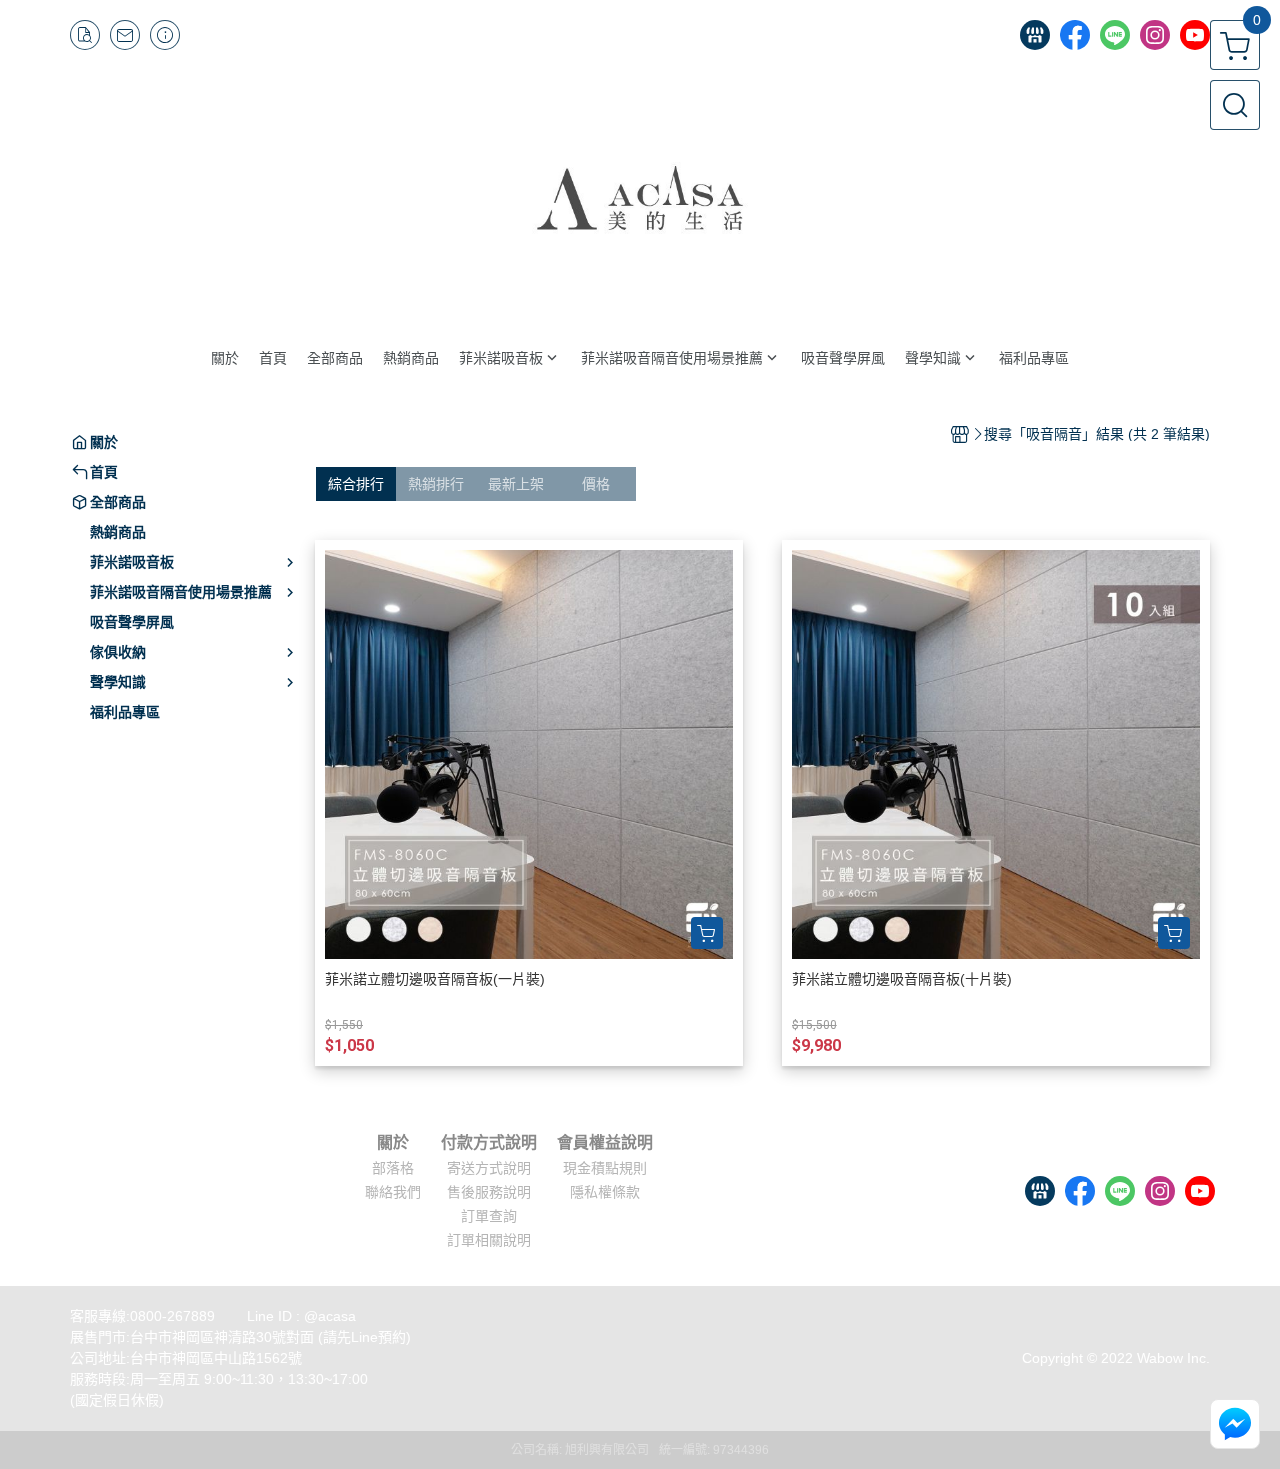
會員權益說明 (605, 1143)
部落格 (393, 1168)
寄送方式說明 (489, 1168)
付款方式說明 (489, 1143)
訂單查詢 (489, 1216)
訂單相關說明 (489, 1240)
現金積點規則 (605, 1168)
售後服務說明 (489, 1192)
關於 (393, 1143)
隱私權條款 (605, 1192)
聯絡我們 (393, 1192)
